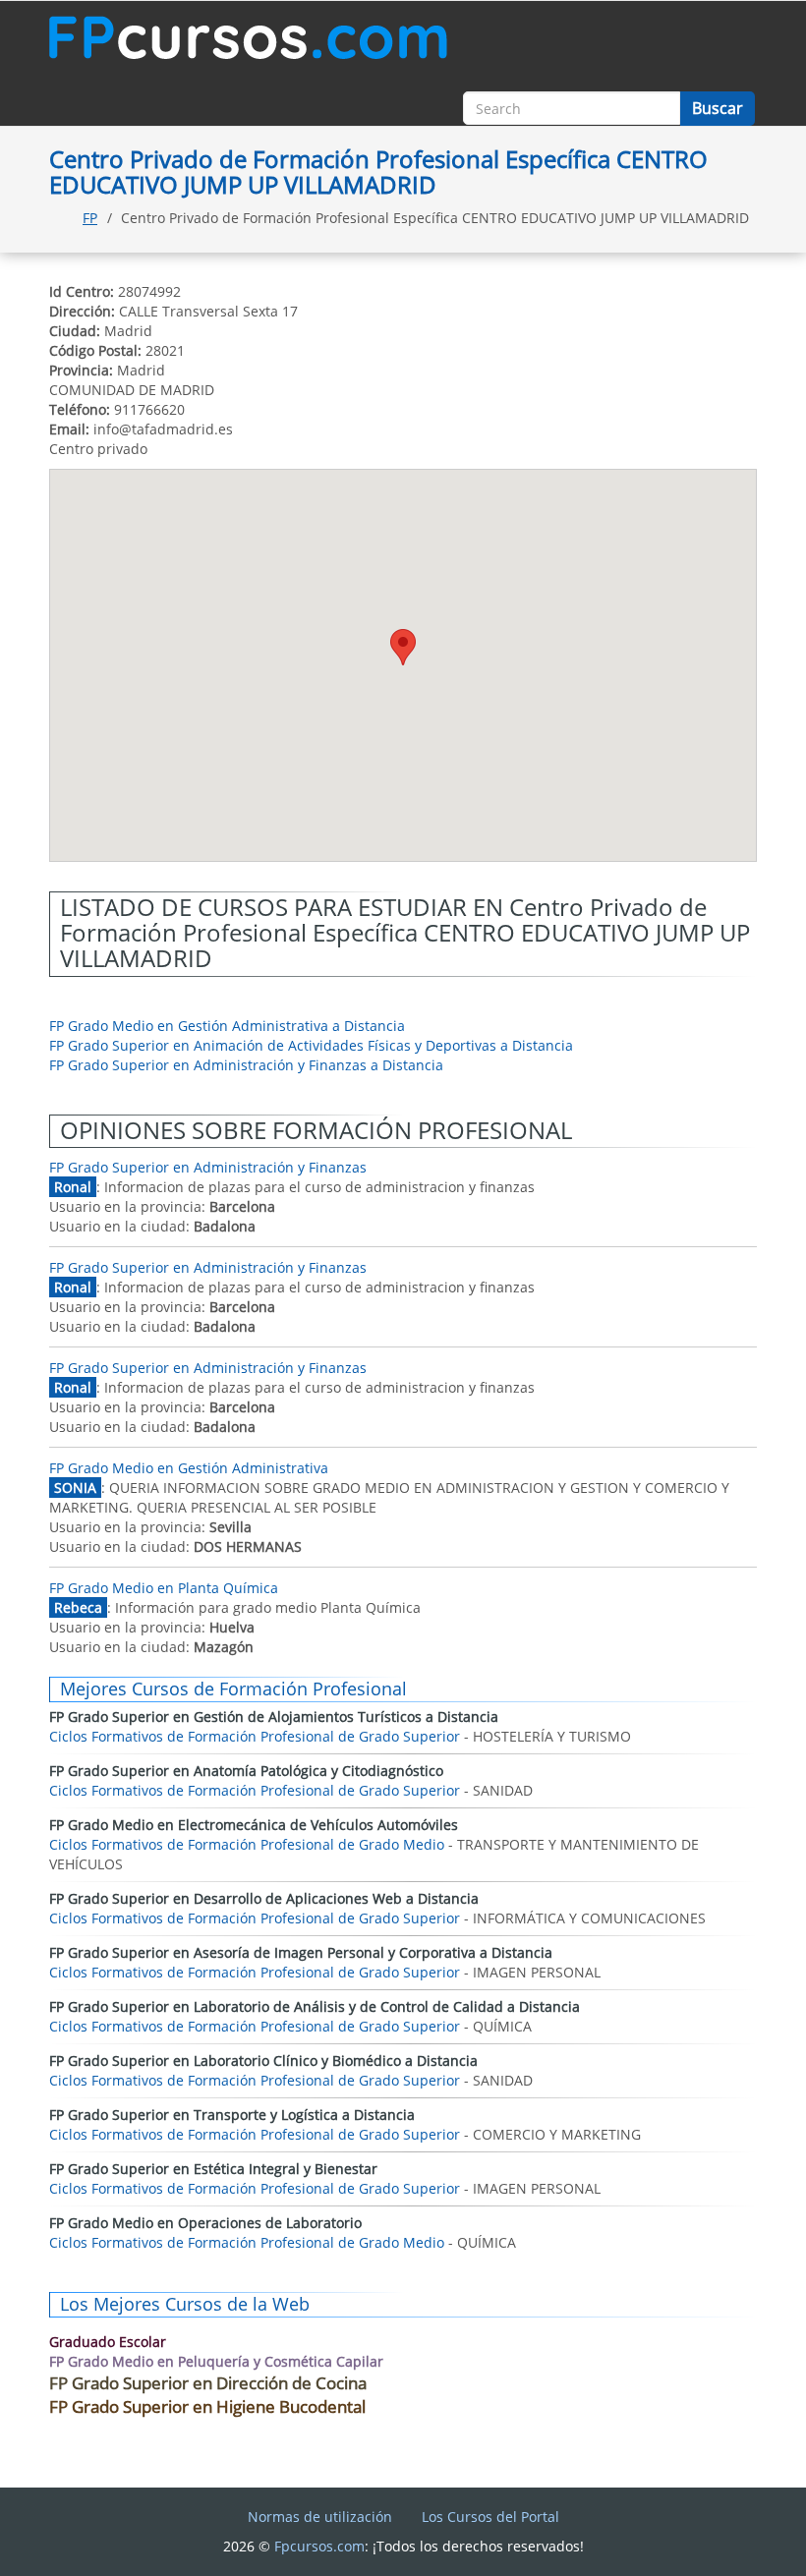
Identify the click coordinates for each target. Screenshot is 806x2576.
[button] (403, 647)
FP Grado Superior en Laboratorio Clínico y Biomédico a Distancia (263, 2061)
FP (90, 218)
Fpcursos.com (319, 2546)
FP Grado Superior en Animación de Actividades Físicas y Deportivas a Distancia (311, 1045)
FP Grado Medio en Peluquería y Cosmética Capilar (216, 2361)
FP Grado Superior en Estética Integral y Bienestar (213, 2169)
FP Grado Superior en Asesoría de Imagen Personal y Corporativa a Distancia (301, 1952)
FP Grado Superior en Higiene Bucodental (207, 2406)
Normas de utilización (320, 2517)
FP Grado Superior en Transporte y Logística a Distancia (232, 2115)
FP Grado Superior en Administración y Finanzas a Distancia (246, 1065)
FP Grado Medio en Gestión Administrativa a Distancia (227, 1026)
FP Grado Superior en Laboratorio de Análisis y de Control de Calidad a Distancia (315, 2006)
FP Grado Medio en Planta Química (164, 1588)
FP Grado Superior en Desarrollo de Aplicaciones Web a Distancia (264, 1898)
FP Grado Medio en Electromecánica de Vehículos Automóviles (254, 1825)
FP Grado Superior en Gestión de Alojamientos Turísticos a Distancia (274, 1717)
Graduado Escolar (108, 2342)
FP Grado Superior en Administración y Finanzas (208, 1167)
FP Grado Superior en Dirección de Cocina (208, 2383)
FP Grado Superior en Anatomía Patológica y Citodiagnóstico (246, 1771)
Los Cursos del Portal (490, 2517)
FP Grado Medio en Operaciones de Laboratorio (205, 2223)
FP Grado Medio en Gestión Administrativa (189, 1468)
